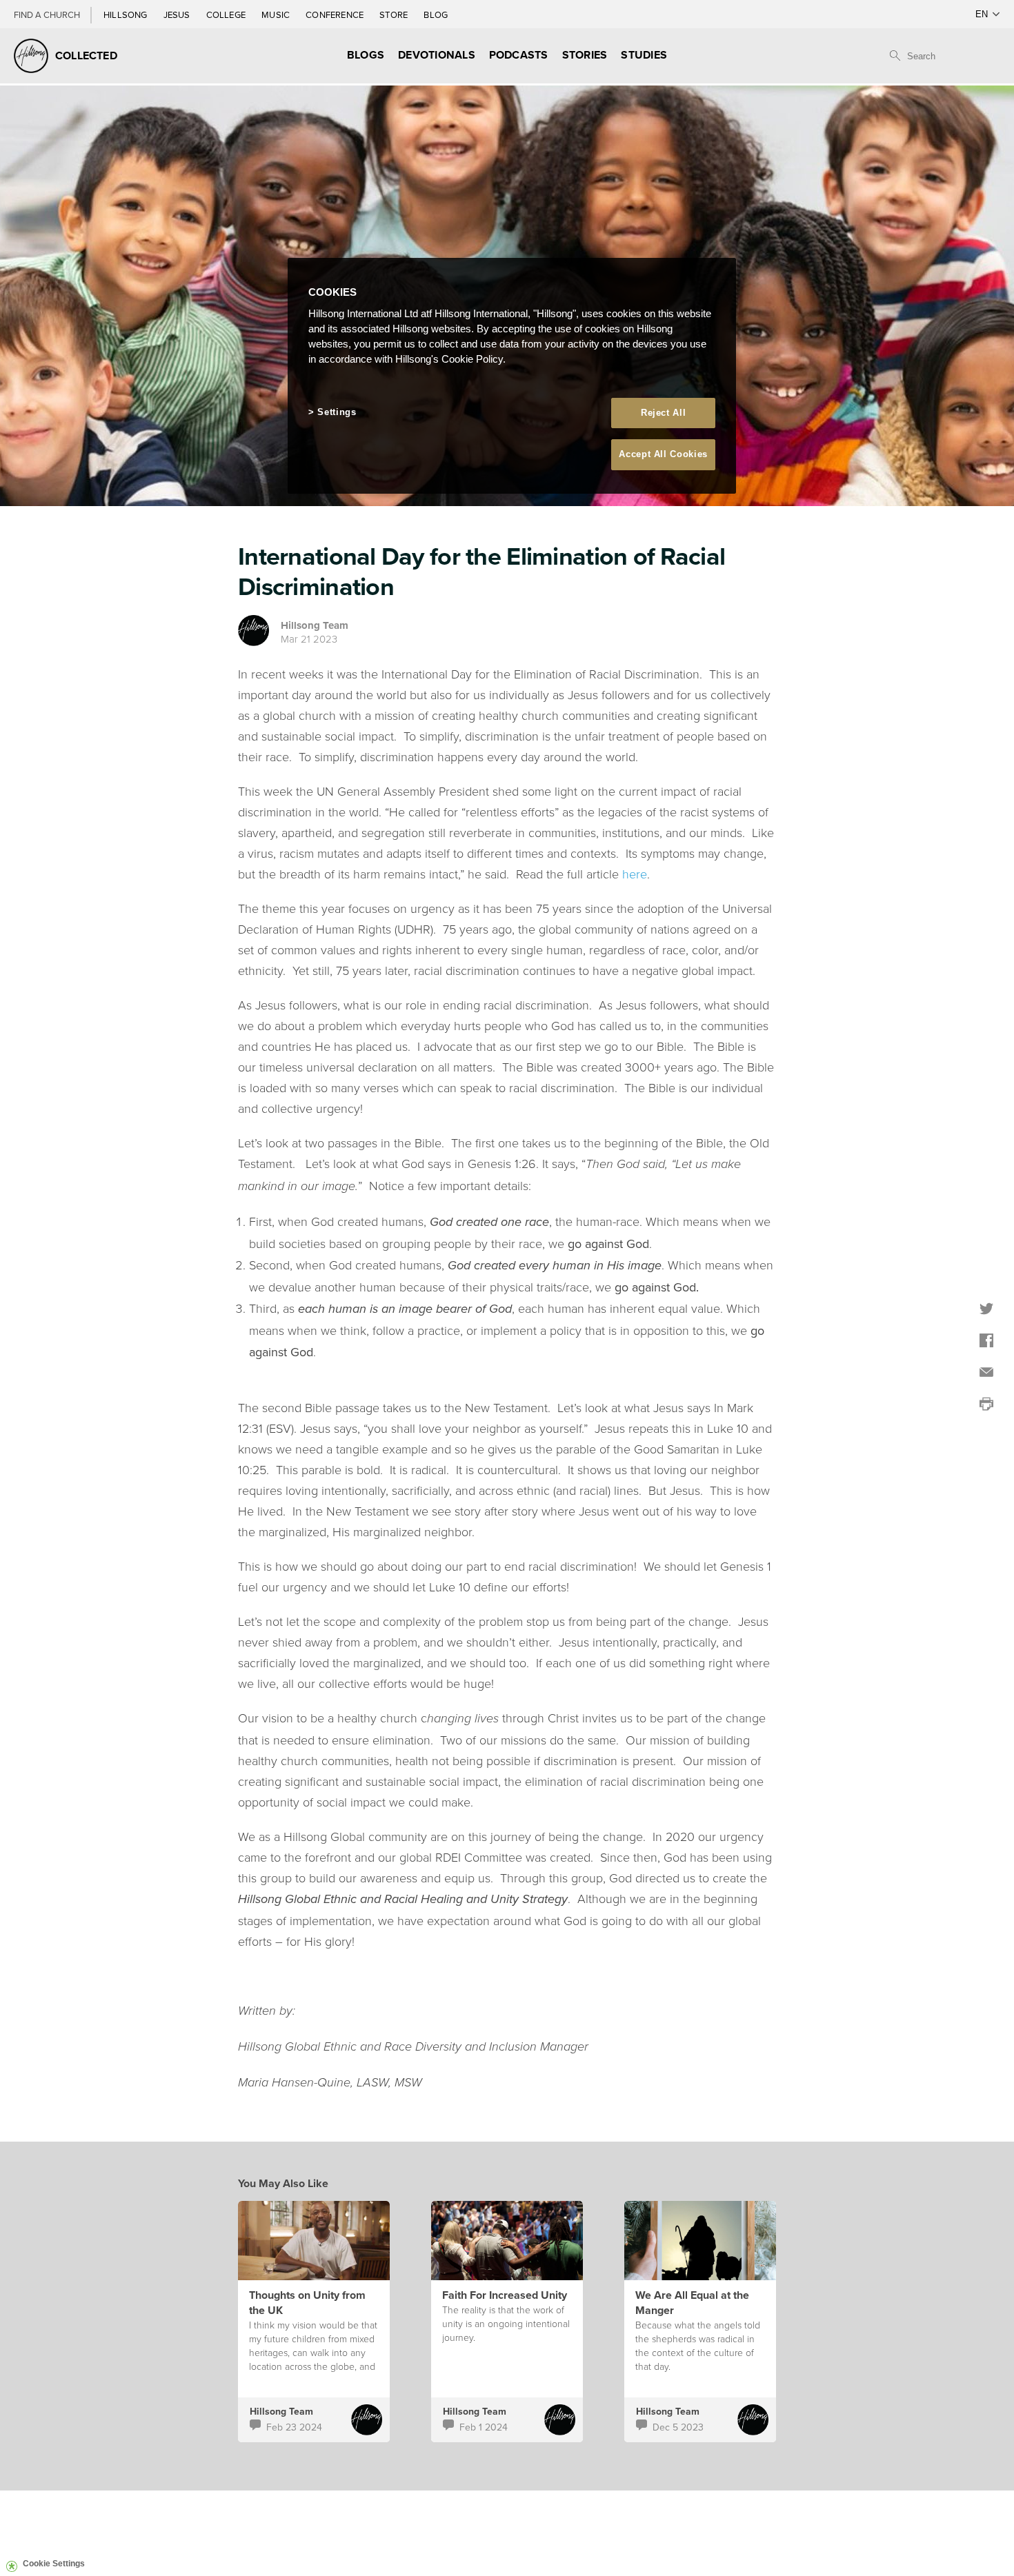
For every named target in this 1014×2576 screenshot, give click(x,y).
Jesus (178, 14)
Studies (644, 55)
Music (277, 14)
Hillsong (127, 14)
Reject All (664, 413)
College (227, 14)
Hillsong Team (315, 625)
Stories (585, 55)
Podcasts (519, 55)
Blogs (366, 55)
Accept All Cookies (663, 454)
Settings (337, 412)
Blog (436, 14)
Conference (336, 14)
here (635, 874)
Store (395, 14)
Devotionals (437, 55)
